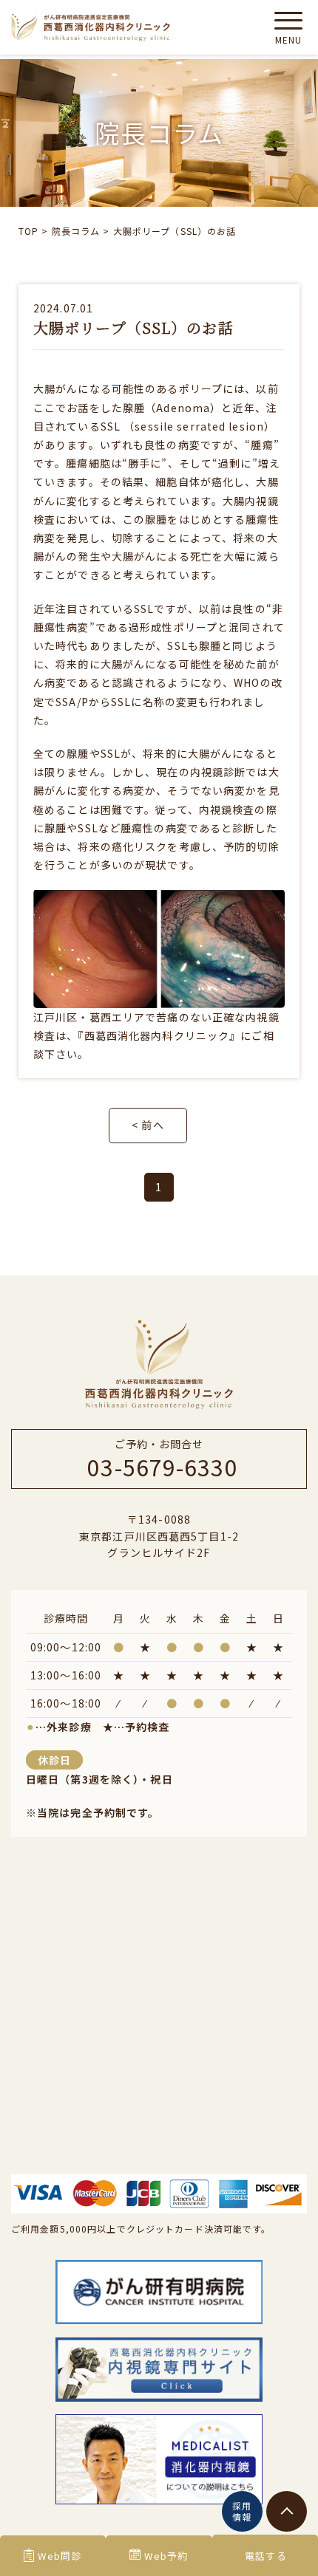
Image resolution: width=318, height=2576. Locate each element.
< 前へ (148, 1125)
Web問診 (60, 2556)
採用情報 (242, 2511)
